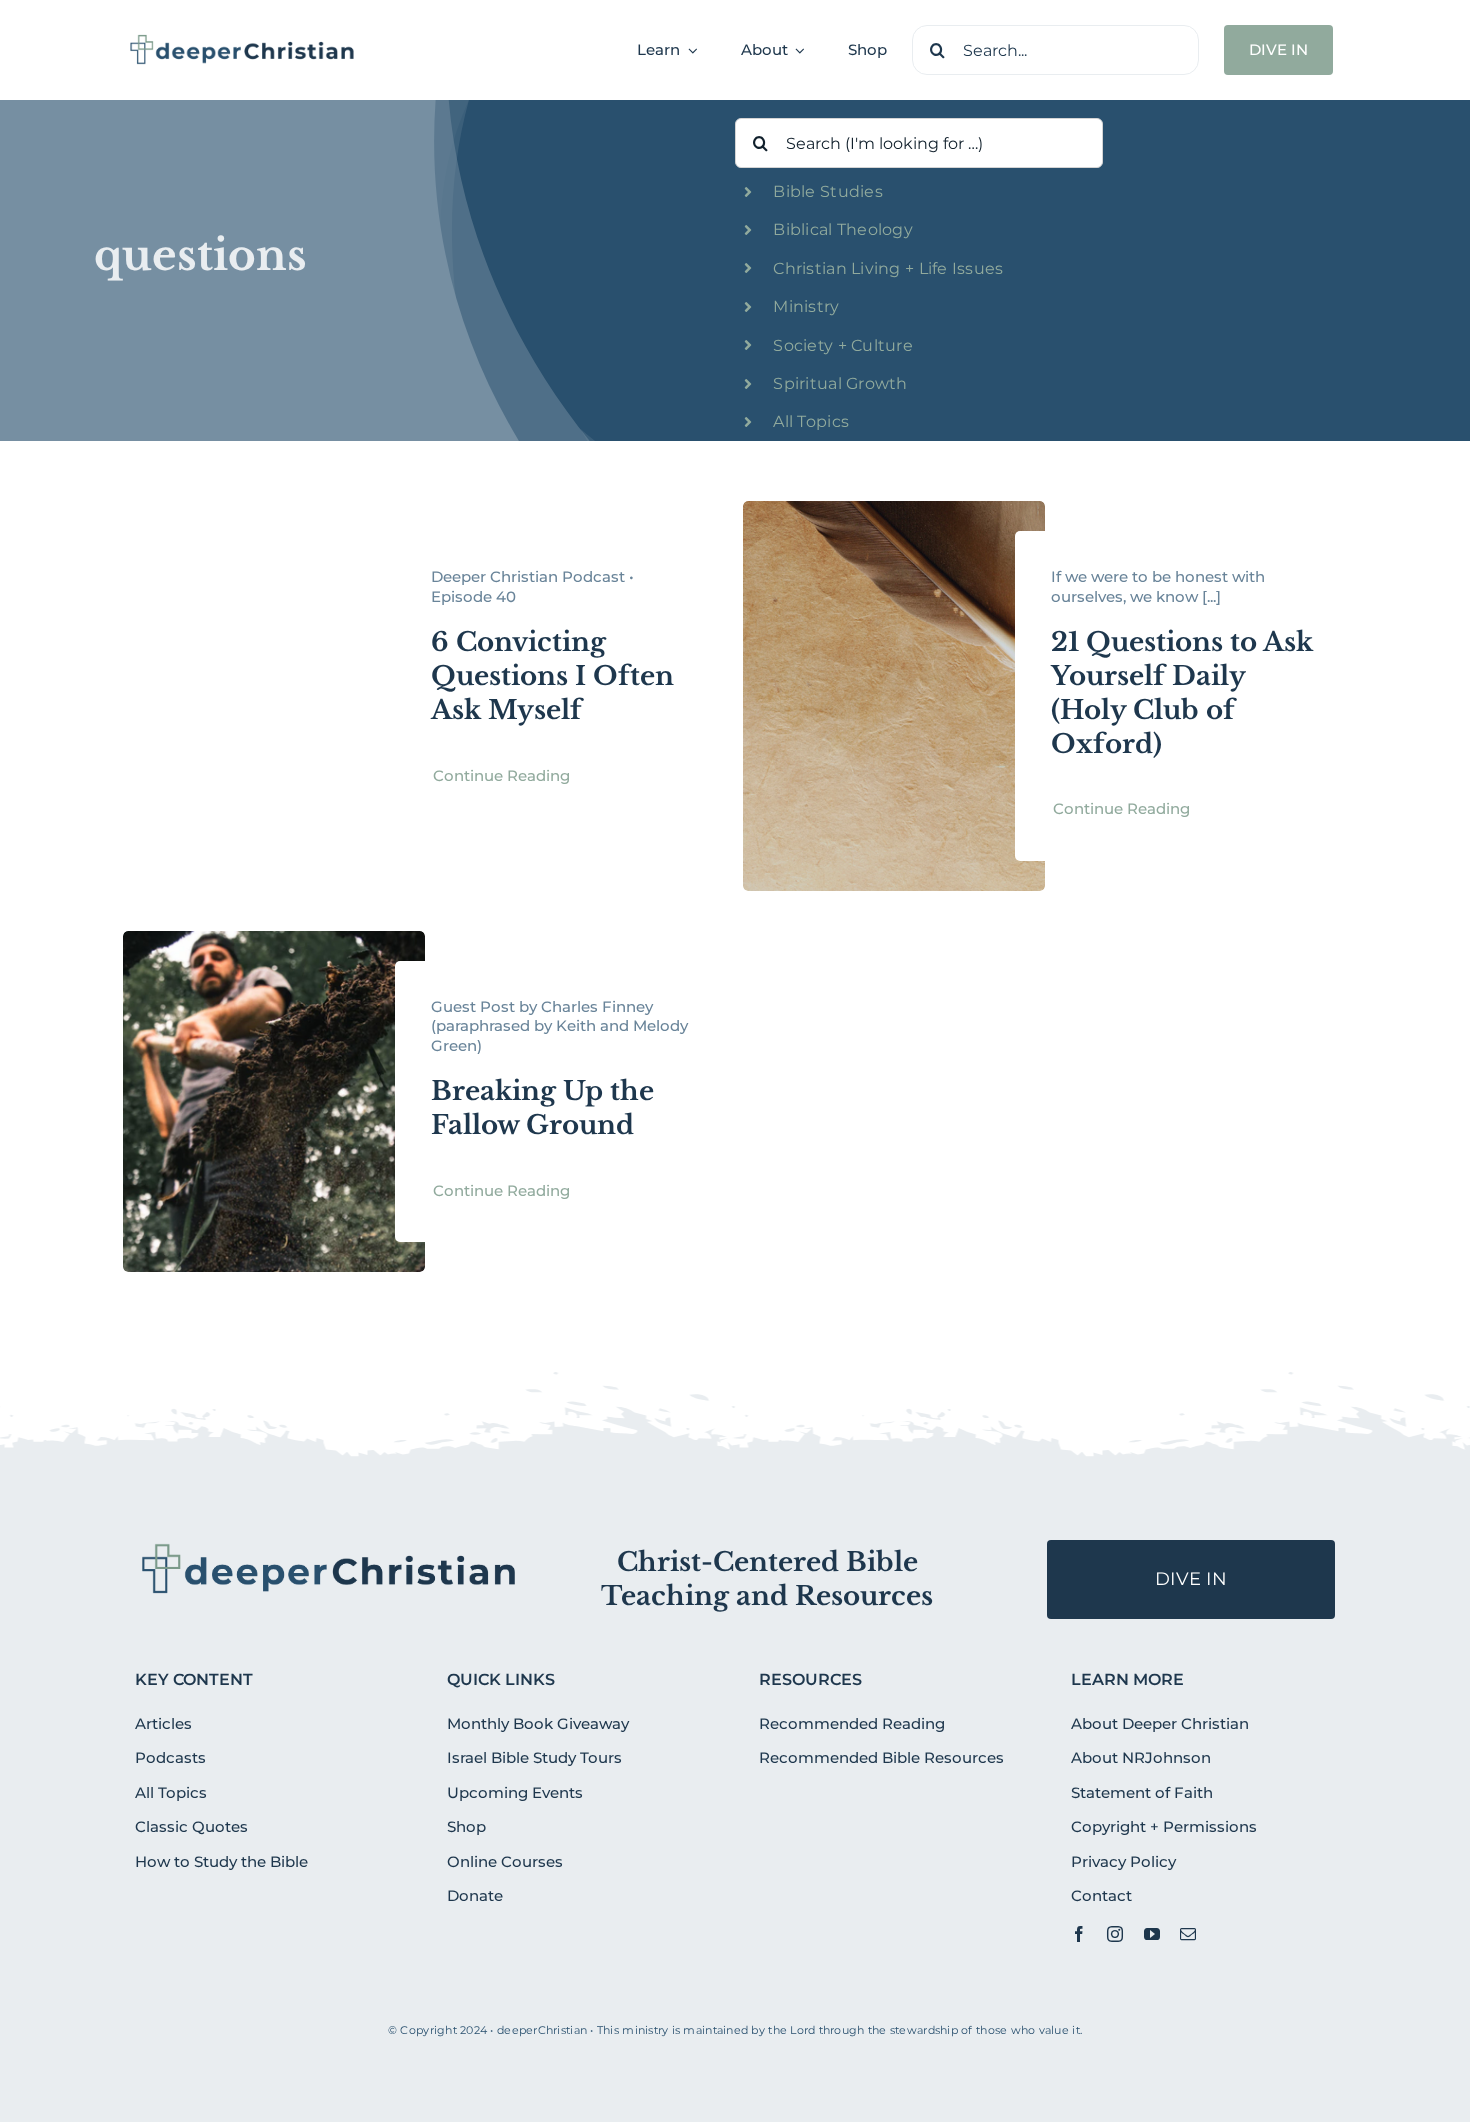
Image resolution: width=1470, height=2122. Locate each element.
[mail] (1188, 1934)
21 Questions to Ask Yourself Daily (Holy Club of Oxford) (1182, 692)
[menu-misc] (329, 1548)
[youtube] (1152, 1934)
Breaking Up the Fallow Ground (542, 1108)
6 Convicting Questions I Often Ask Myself (552, 676)
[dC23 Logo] (242, 41)
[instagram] (1115, 1934)
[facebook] (1079, 1934)
